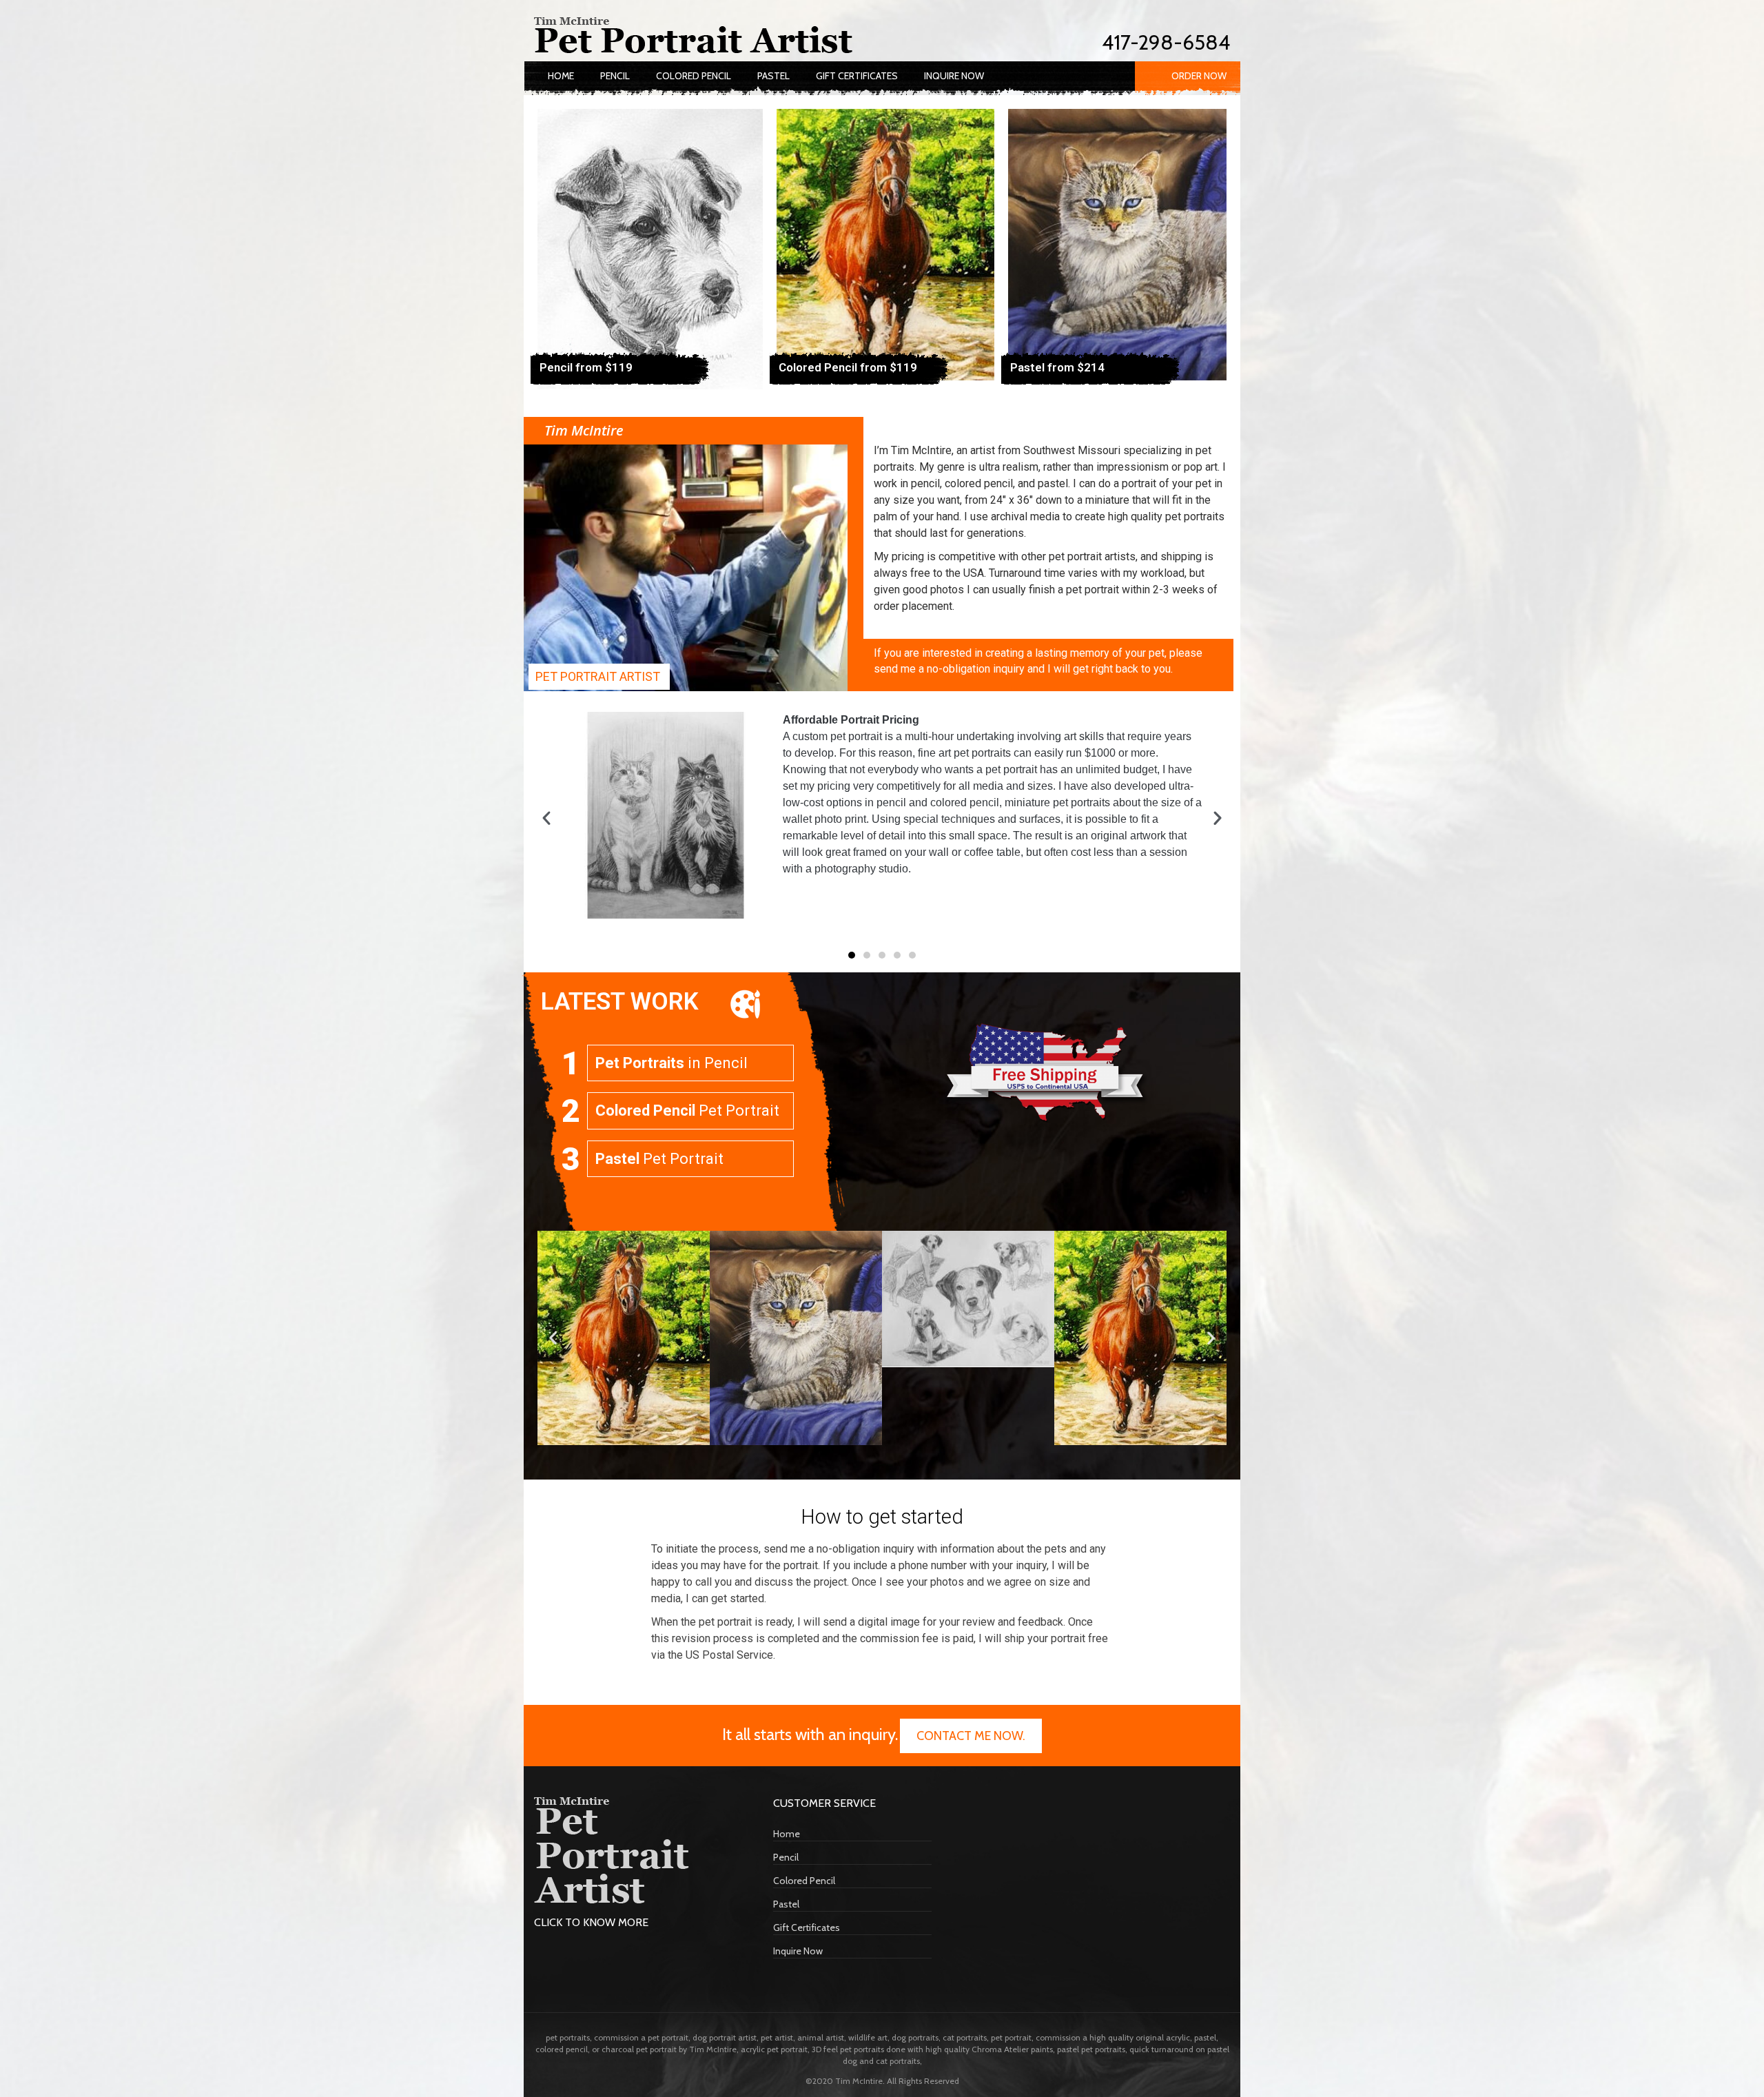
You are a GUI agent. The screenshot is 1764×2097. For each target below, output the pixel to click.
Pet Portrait (687, 1111)
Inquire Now (954, 76)
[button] (546, 818)
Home (561, 76)
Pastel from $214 (1057, 367)
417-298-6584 (1166, 42)
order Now (1199, 76)
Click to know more (591, 1922)
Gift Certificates (857, 76)
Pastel (773, 76)
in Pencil (671, 1063)
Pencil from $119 (586, 367)
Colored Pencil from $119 (848, 367)
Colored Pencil (694, 76)
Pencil (615, 76)
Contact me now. (971, 1736)
